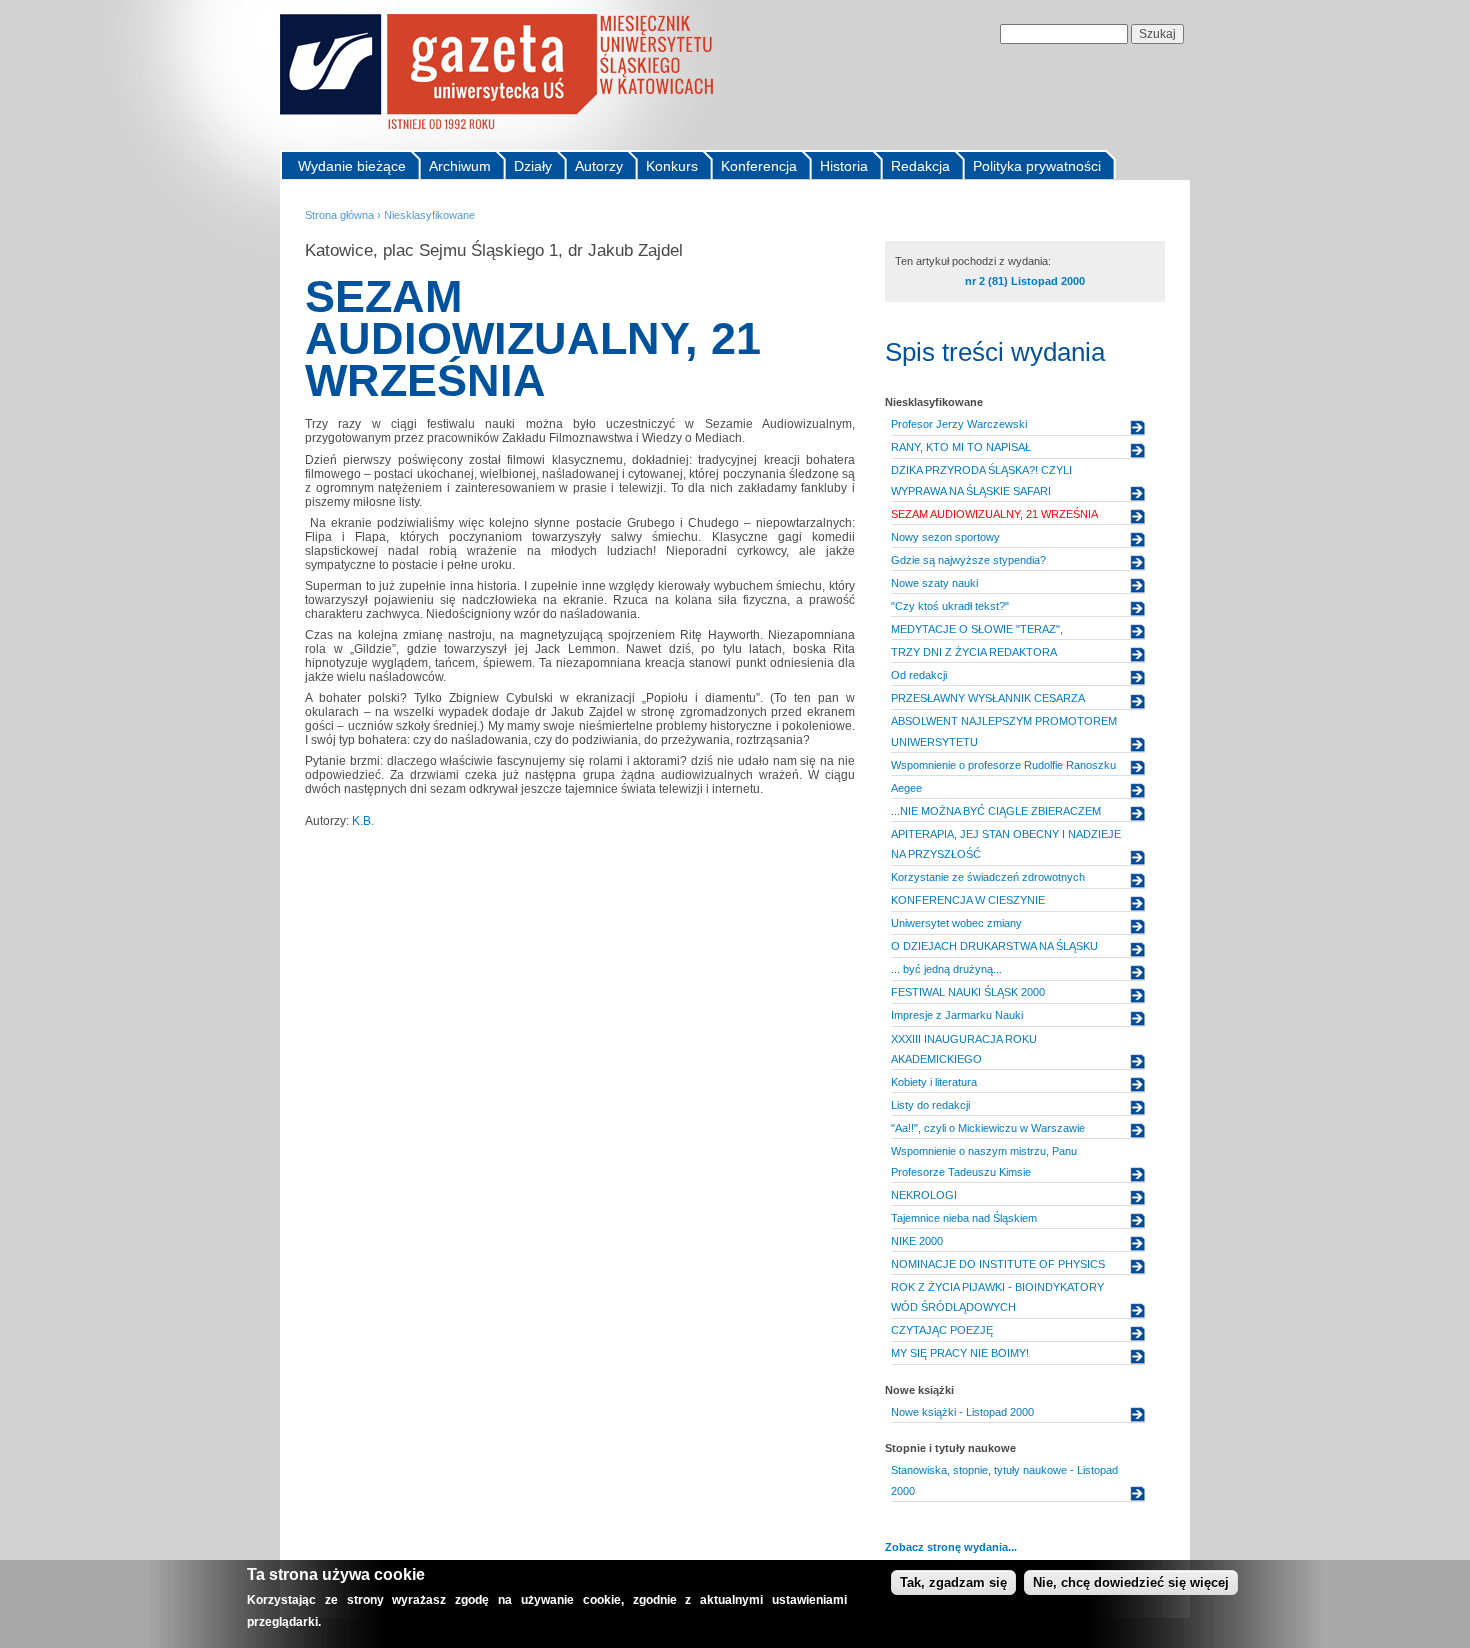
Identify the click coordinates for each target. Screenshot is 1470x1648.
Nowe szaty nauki (934, 583)
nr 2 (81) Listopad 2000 (1025, 281)
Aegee (906, 788)
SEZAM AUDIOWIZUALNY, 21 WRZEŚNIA (994, 514)
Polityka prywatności (1037, 166)
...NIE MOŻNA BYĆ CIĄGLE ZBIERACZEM (996, 811)
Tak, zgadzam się (953, 1582)
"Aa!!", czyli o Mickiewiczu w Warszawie (988, 1128)
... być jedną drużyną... (946, 969)
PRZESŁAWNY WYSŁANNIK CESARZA (988, 698)
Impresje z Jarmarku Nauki (957, 1015)
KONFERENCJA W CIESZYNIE (968, 900)
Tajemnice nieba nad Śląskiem (964, 1218)
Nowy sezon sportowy (945, 537)
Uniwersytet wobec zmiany (956, 923)
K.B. (363, 821)
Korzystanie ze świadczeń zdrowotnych (988, 877)
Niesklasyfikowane (429, 215)
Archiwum (460, 166)
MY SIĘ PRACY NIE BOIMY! (960, 1353)
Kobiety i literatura (934, 1082)
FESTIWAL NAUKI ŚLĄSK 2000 (968, 992)
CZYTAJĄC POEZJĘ (942, 1330)
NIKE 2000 (917, 1241)
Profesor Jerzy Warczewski (959, 424)
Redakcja (920, 166)
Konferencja (759, 166)
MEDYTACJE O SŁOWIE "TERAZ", (977, 629)
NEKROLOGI (924, 1195)
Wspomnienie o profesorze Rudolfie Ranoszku (1003, 765)
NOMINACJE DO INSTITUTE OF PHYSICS (998, 1264)
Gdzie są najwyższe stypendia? (968, 560)
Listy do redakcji (930, 1105)
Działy (533, 166)
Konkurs (672, 166)
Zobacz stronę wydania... (951, 1547)
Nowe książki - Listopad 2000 (962, 1412)
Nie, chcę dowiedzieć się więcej (1131, 1582)
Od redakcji (919, 675)
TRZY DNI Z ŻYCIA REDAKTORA (974, 652)
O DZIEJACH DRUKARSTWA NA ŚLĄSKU (994, 946)
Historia (844, 166)
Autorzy (599, 166)
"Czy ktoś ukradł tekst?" (950, 606)
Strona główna (339, 215)
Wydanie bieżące (352, 166)
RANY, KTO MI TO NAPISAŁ (961, 447)
